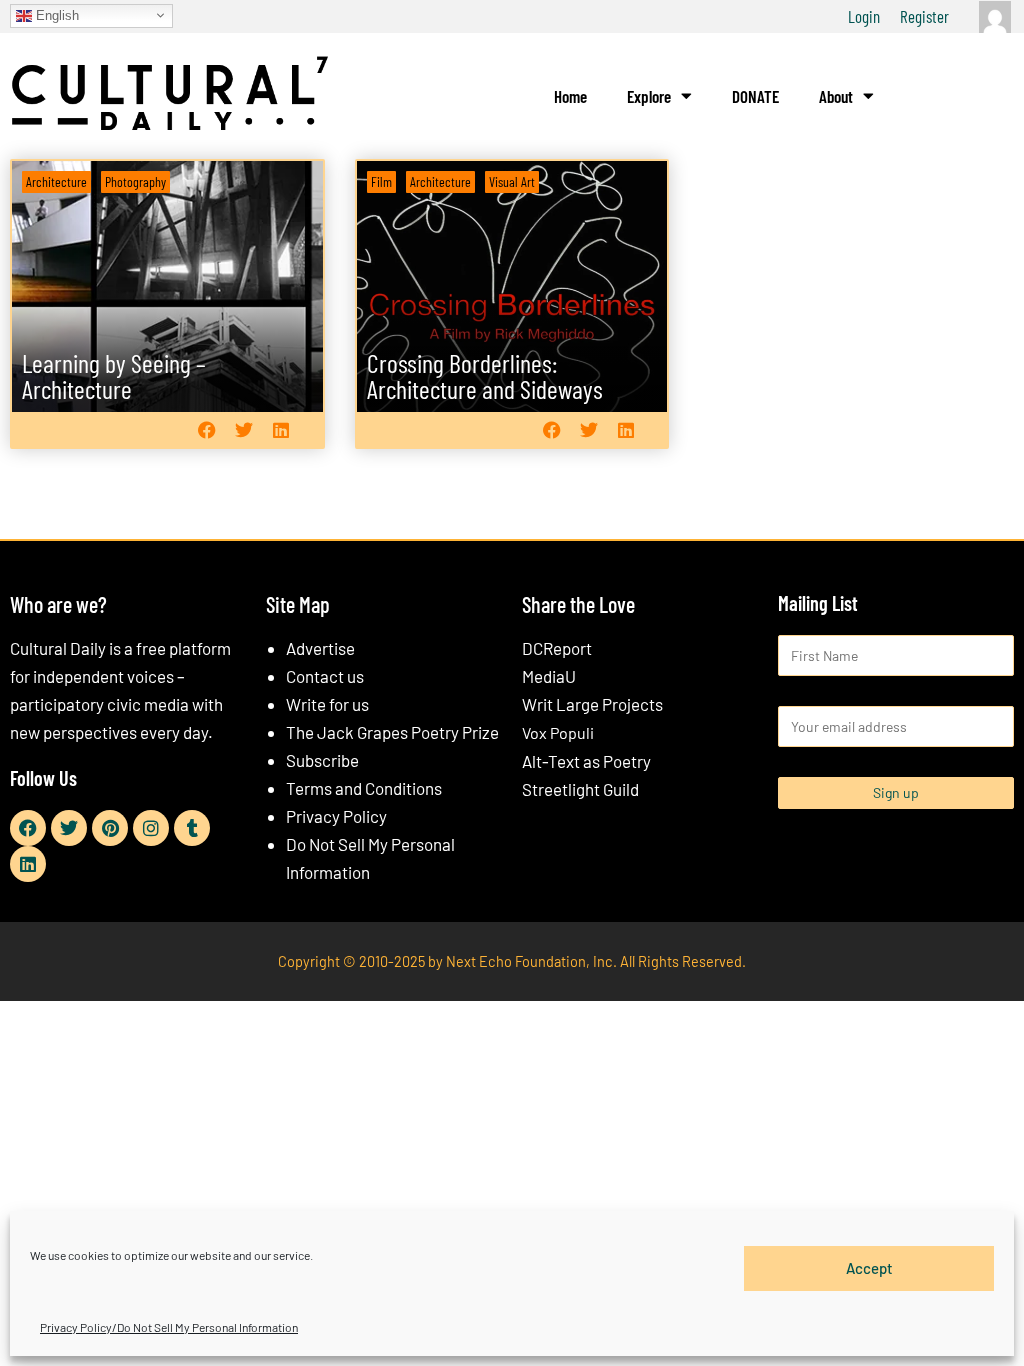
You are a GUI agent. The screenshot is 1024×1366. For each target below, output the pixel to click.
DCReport (557, 648)
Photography (135, 181)
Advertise (320, 648)
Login (864, 16)
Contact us (325, 676)
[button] (207, 430)
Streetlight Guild (580, 789)
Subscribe (322, 760)
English (55, 14)
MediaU (549, 676)
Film (381, 181)
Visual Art (512, 181)
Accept (869, 1268)
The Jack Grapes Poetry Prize (392, 732)
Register (924, 16)
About (836, 96)
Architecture (56, 181)
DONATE (755, 96)
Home (570, 96)
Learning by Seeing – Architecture (114, 375)
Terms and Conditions (364, 788)
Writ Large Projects (592, 704)
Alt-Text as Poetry (586, 761)
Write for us (327, 704)
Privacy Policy (336, 816)
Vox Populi (558, 732)
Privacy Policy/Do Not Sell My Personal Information (169, 1327)
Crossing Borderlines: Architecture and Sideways (485, 375)
